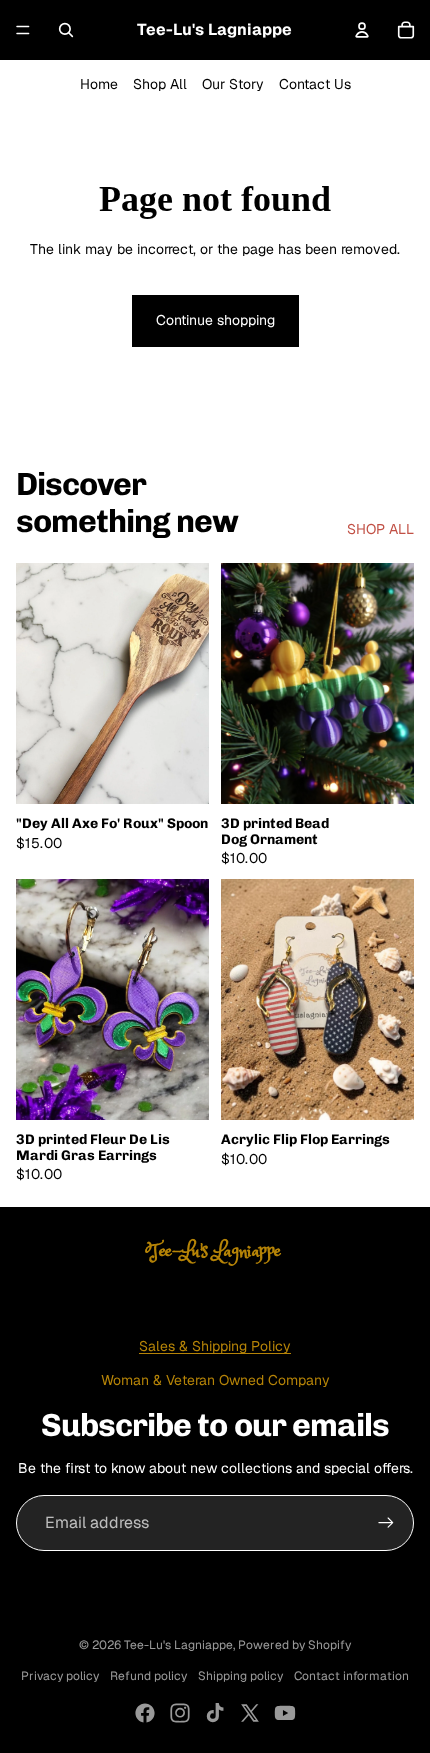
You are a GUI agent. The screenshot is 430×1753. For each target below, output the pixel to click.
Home (99, 84)
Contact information (351, 1676)
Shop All (160, 84)
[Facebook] (145, 1713)
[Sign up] (386, 1523)
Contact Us (315, 84)
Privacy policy (60, 1676)
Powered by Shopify (294, 1645)
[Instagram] (180, 1713)
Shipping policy (240, 1676)
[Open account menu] (362, 30)
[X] (250, 1713)
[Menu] (23, 30)
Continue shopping (215, 320)
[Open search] (66, 30)
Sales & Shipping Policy (215, 1346)
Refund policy (148, 1676)
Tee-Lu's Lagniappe (178, 1645)
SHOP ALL (380, 529)
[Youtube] (285, 1713)
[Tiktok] (215, 1713)
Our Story (233, 84)
